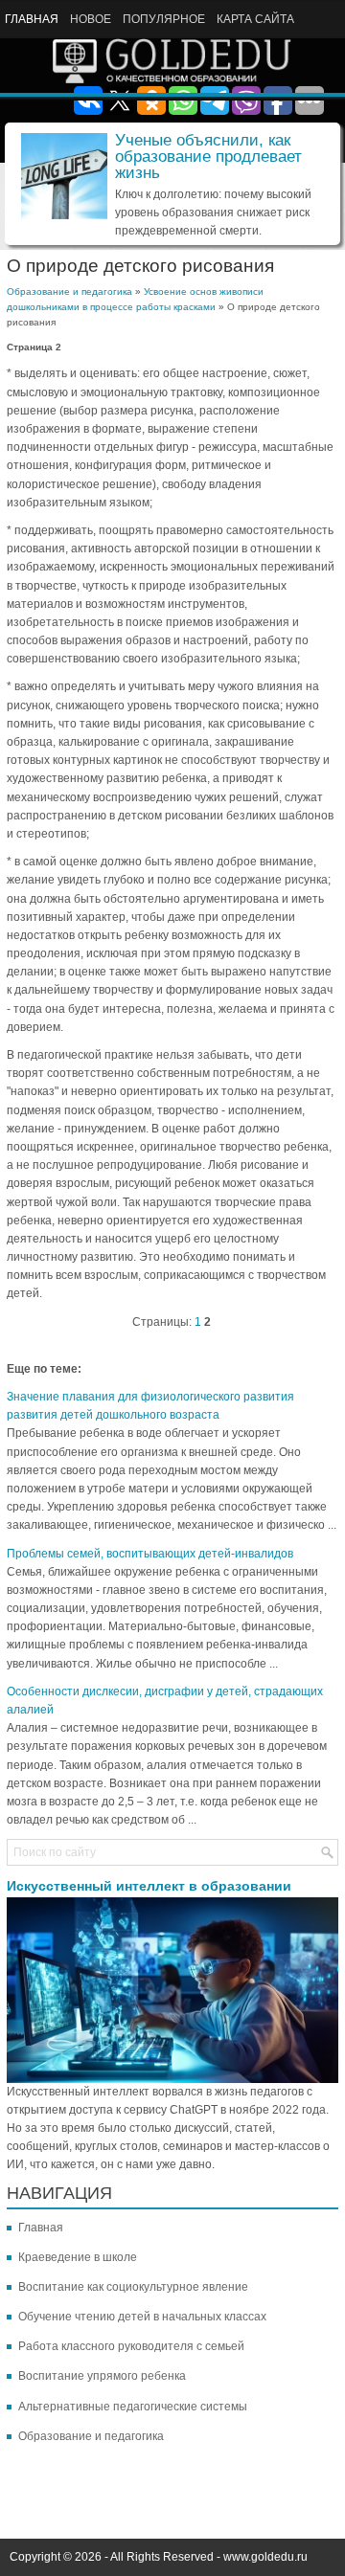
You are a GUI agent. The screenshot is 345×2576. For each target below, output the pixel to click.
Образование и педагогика (69, 291)
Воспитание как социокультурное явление (133, 2287)
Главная (32, 19)
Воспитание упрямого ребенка (102, 2376)
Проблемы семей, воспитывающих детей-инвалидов (150, 1554)
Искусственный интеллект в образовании (149, 1886)
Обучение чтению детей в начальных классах (142, 2317)
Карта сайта (255, 19)
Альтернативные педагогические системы (133, 2407)
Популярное (164, 19)
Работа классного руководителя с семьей (131, 2346)
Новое (91, 19)
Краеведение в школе (78, 2257)
